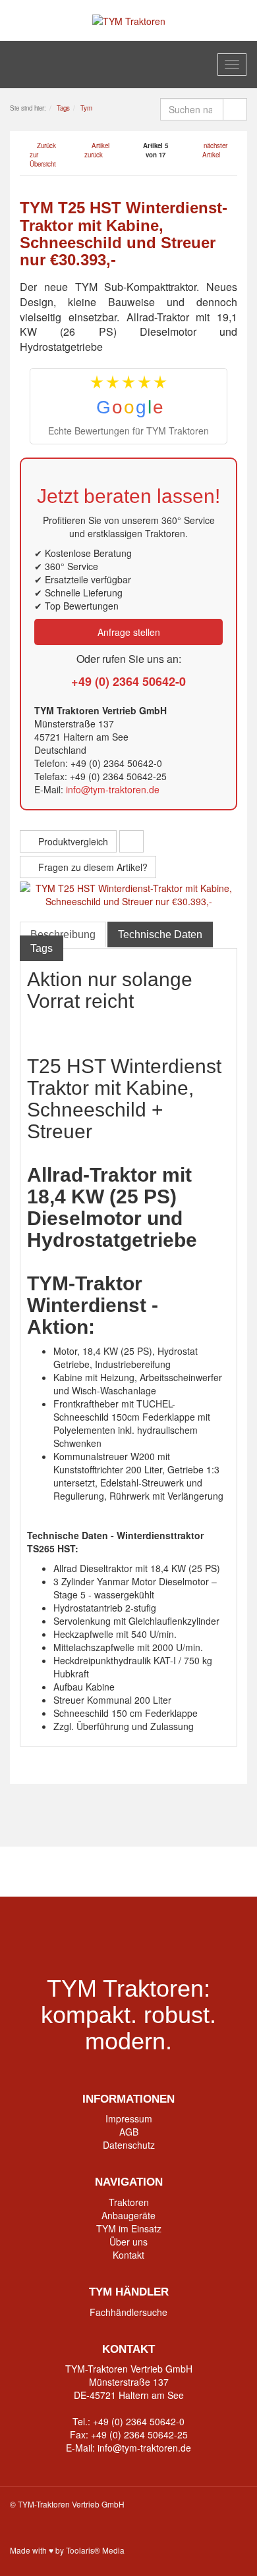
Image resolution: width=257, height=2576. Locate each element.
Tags (42, 948)
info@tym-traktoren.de (113, 789)
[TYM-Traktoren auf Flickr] (180, 1872)
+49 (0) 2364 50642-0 (128, 681)
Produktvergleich (72, 841)
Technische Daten (160, 934)
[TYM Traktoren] (129, 20)
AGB (129, 2132)
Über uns (128, 2242)
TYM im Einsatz (129, 2228)
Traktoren (129, 2202)
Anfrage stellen (129, 632)
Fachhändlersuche (128, 2312)
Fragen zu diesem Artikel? (92, 867)
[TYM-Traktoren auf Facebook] (78, 1872)
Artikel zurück (97, 150)
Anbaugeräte (128, 2215)
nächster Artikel (215, 150)
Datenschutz (129, 2145)
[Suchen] (235, 109)
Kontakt (128, 2255)
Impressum (129, 2118)
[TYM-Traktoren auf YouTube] (129, 1872)
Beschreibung (63, 934)
